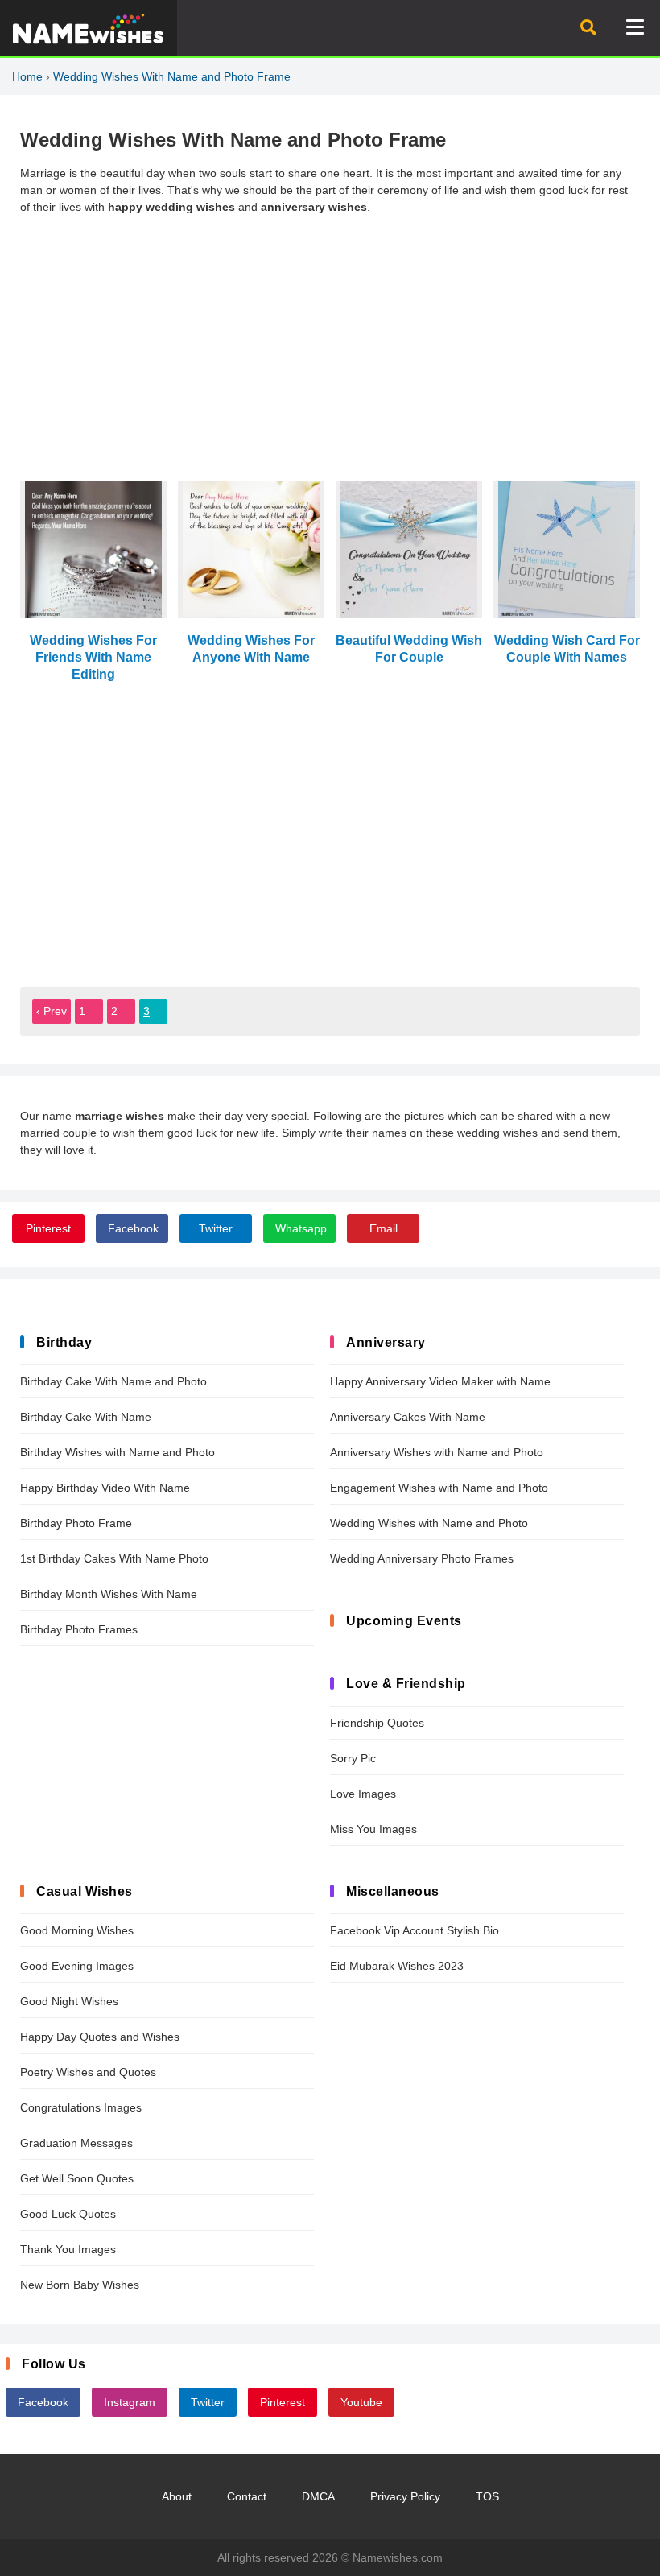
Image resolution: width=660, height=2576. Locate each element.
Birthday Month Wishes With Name (109, 1594)
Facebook (133, 1228)
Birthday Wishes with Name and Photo (118, 1452)
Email (384, 1228)
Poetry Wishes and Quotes (88, 2072)
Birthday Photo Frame (76, 1523)
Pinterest (48, 1228)
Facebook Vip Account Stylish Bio (415, 1930)
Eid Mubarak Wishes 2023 (397, 1966)
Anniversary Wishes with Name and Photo (437, 1452)
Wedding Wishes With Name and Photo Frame (172, 76)
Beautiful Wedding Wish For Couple (409, 648)
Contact (247, 2496)
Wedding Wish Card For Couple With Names (567, 648)
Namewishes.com (398, 2557)
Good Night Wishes (69, 2001)
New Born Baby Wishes (80, 2285)
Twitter (216, 1228)
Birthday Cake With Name (86, 1417)
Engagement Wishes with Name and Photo (439, 1488)
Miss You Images (373, 1829)
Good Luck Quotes (68, 2214)
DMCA (318, 2496)
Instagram (130, 2402)
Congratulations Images (81, 2107)
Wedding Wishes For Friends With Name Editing (93, 657)
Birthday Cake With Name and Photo (113, 1381)
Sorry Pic (353, 1758)
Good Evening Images (77, 1966)
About (177, 2496)
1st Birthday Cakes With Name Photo (114, 1558)
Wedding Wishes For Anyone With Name (251, 648)
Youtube (361, 2402)
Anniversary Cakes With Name (408, 1417)
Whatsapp (301, 1228)
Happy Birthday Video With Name (105, 1488)
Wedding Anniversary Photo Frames (422, 1558)
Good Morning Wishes (77, 1930)
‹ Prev (52, 1011)
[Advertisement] (330, 341)
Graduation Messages (76, 2143)
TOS (487, 2496)
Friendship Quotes (377, 1723)
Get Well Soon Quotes (77, 2178)
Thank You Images (68, 2249)
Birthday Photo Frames (79, 1629)
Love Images (363, 1794)
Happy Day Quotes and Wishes (100, 2037)
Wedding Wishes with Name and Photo (429, 1523)
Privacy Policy (405, 2496)
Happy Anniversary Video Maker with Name (440, 1381)
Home (27, 76)
